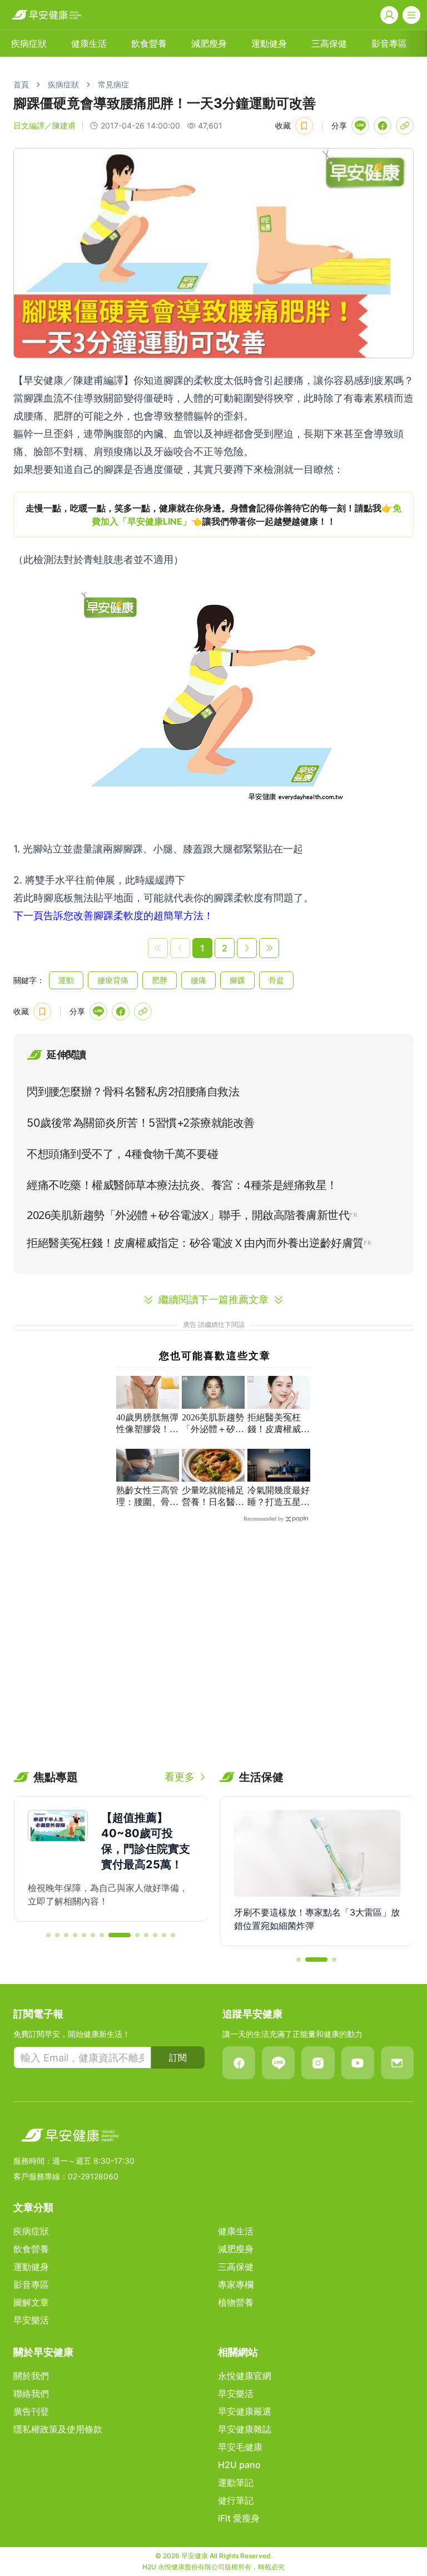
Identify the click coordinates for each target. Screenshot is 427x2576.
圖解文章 (31, 2302)
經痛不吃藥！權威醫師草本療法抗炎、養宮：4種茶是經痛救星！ (182, 1185)
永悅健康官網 (245, 2376)
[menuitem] (29, 43)
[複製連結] (405, 126)
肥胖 (160, 980)
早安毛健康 (240, 2447)
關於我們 (31, 2376)
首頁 (21, 84)
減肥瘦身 (209, 43)
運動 (66, 980)
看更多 (180, 1777)
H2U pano (239, 2465)
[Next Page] (247, 948)
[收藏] (304, 126)
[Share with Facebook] (383, 126)
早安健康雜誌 (245, 2429)
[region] (213, 515)
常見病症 (113, 84)
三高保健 (329, 43)
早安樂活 (31, 2320)
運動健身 (269, 43)
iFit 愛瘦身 (239, 2518)
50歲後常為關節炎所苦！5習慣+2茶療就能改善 (141, 1123)
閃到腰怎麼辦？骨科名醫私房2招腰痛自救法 (133, 1092)
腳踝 (237, 980)
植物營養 (236, 2302)
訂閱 (178, 2057)
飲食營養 (149, 43)
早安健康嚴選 (245, 2411)
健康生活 (89, 43)
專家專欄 (236, 2284)
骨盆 (276, 980)
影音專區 (389, 43)
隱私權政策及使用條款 (58, 2429)
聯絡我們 (31, 2394)
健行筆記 (236, 2500)
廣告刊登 (31, 2411)
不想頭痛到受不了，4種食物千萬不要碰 (122, 1154)
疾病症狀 (29, 43)
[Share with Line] (360, 126)
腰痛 (198, 980)
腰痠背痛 (113, 980)
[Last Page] (269, 948)
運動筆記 (236, 2483)
